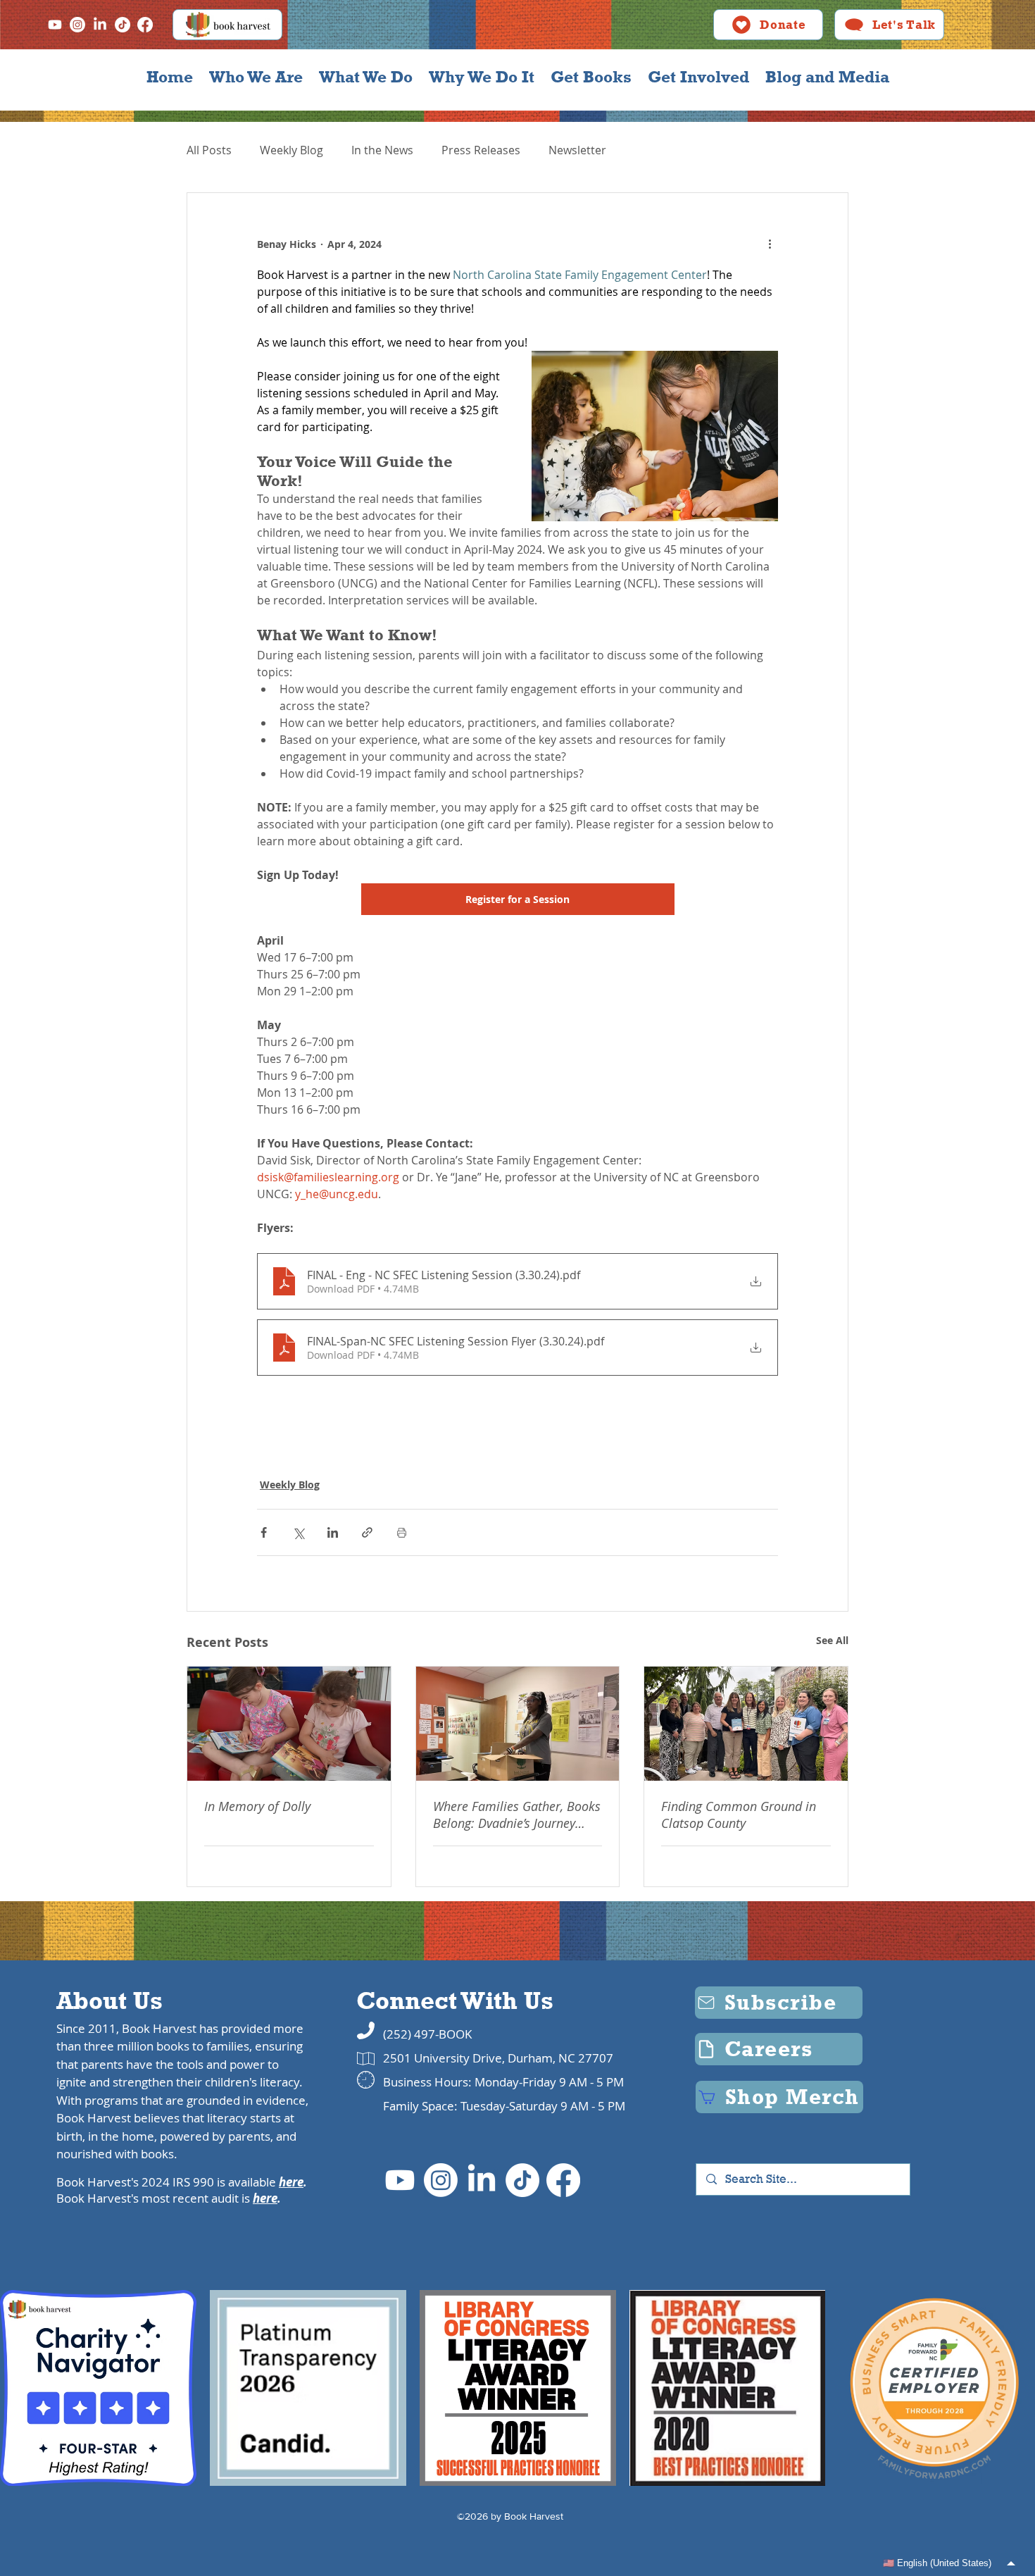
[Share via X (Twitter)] (298, 1532)
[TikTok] (123, 25)
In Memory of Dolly (257, 1806)
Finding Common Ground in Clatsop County (739, 1815)
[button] (256, 77)
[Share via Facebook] (264, 1532)
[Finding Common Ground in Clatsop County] (746, 1724)
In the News (382, 150)
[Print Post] (402, 1532)
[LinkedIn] (100, 25)
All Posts (209, 150)
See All (832, 1640)
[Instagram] (77, 25)
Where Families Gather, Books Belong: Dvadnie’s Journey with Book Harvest (517, 1815)
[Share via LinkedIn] (333, 1532)
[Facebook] (145, 25)
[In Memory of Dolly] (289, 1724)
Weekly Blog (291, 150)
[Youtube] (55, 25)
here (291, 2182)
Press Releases (481, 150)
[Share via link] (367, 1532)
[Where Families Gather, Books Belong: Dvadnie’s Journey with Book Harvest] (518, 1724)
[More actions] (770, 244)
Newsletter (577, 150)
